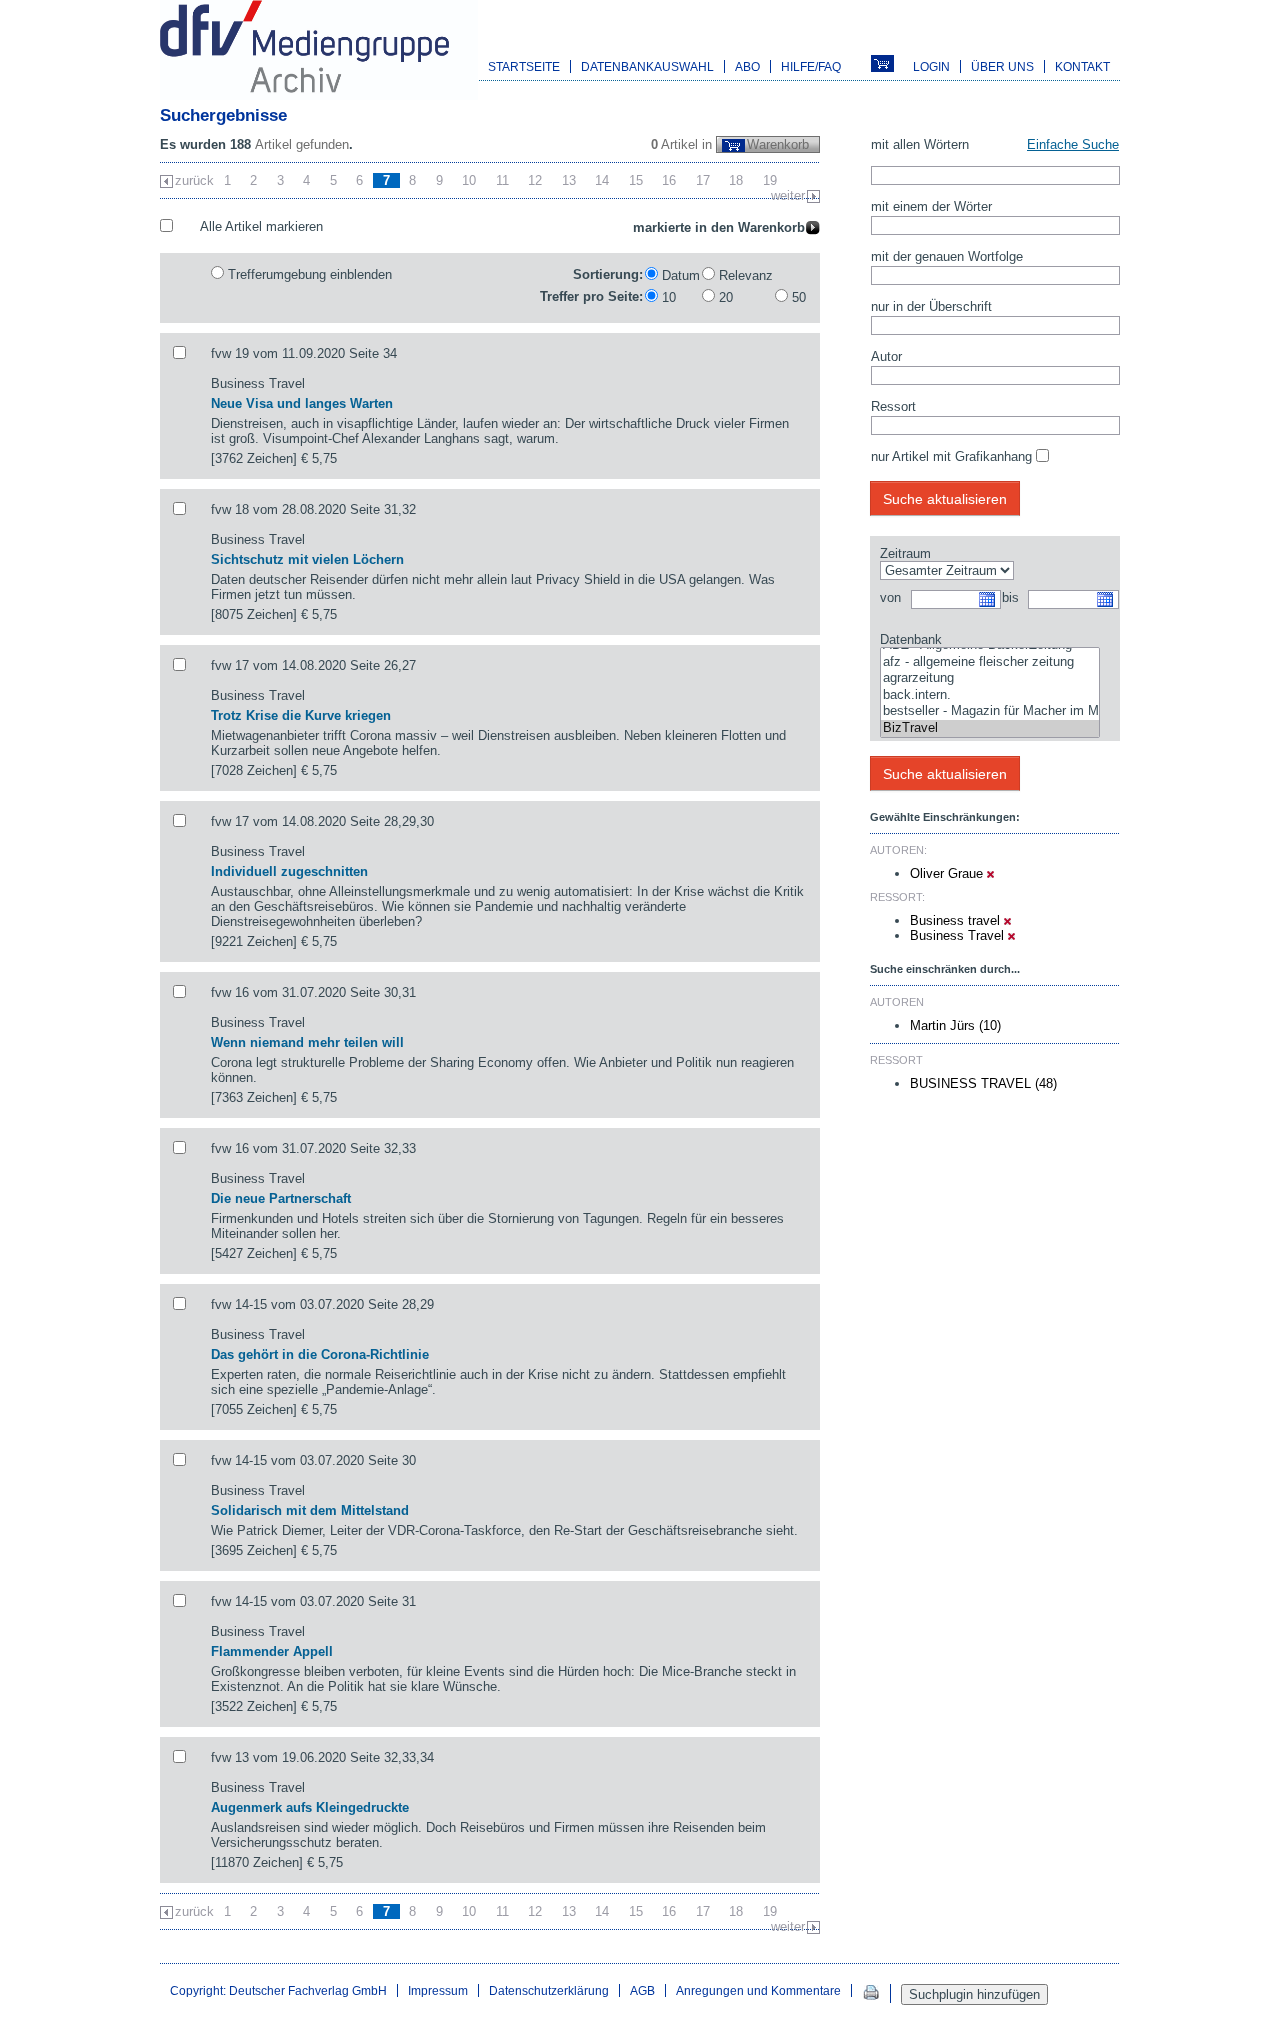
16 (669, 180)
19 (770, 180)
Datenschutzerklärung (549, 1990)
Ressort (893, 406)
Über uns (1002, 66)
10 (469, 180)
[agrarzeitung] (990, 678)
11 (502, 180)
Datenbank (911, 639)
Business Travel (959, 935)
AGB (642, 1990)
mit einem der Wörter (931, 206)
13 (569, 180)
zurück (194, 180)
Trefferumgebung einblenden (310, 274)
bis (1010, 597)
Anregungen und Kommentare (758, 1990)
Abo (747, 66)
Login (931, 66)
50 (799, 297)
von (890, 597)
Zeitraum (905, 553)
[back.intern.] (990, 695)
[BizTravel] (990, 728)
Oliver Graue (948, 873)
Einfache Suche (1073, 144)
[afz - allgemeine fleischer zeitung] (990, 662)
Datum (681, 275)
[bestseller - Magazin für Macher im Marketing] (990, 711)
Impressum (438, 1990)
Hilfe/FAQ (811, 66)
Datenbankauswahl (647, 66)
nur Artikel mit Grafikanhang (951, 456)
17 (703, 180)
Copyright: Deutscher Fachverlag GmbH (278, 1990)
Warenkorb (778, 144)
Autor (886, 356)
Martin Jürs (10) (955, 1025)
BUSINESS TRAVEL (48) (983, 1083)
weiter (788, 195)
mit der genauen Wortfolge (947, 256)
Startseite (524, 66)
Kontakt (1082, 66)
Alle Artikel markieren (261, 226)
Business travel (957, 920)
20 (726, 297)
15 (636, 180)
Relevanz (746, 275)
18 (736, 180)
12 (535, 180)
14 (602, 180)
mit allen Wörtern (920, 144)
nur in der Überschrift (931, 306)
